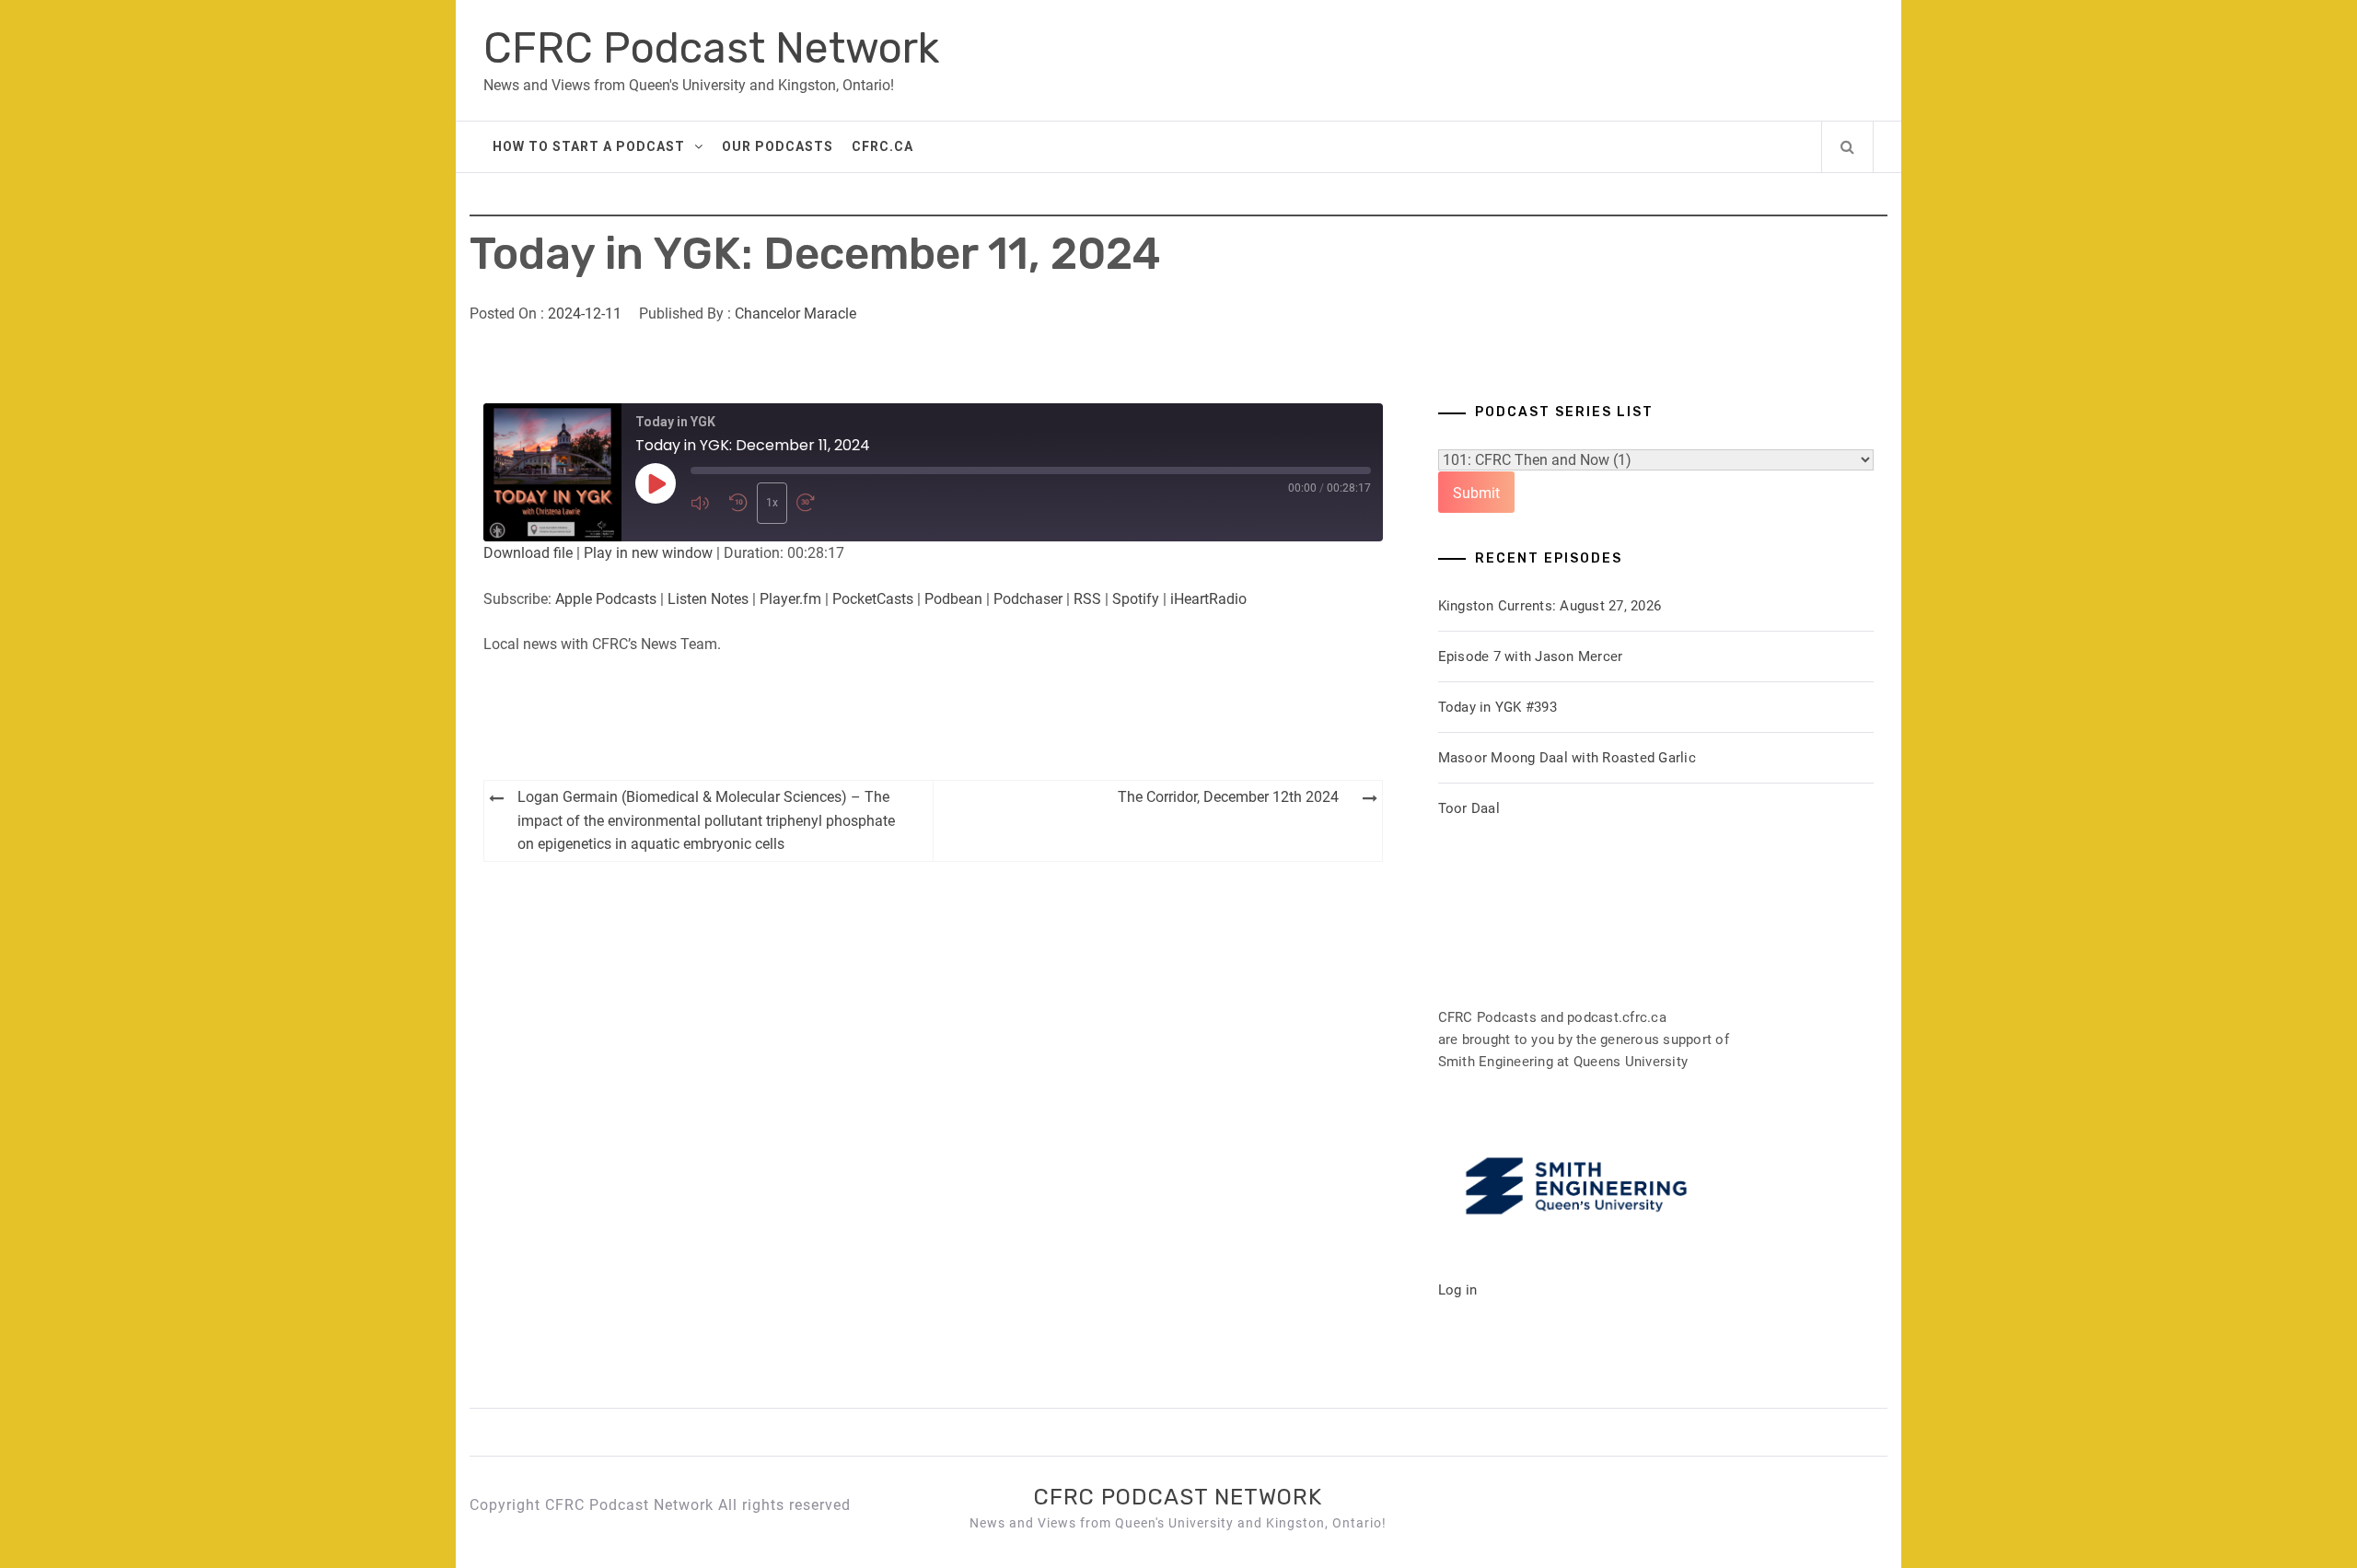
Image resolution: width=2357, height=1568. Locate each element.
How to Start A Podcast (589, 146)
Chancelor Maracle (795, 314)
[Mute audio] (705, 503)
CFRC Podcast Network (711, 48)
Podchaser (1028, 599)
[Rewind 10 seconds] (738, 503)
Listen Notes (708, 599)
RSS (1087, 599)
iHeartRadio (1208, 599)
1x (772, 503)
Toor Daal (1469, 808)
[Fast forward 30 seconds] (811, 503)
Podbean (953, 599)
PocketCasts (873, 599)
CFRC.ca (882, 146)
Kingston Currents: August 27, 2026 (1550, 606)
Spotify (1136, 599)
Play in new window (648, 553)
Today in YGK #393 (1498, 707)
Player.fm (790, 599)
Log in (1458, 1290)
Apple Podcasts (606, 599)
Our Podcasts (778, 146)
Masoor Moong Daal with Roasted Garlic (1567, 758)
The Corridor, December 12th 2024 (1228, 797)
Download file (528, 553)
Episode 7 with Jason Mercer (1531, 656)
